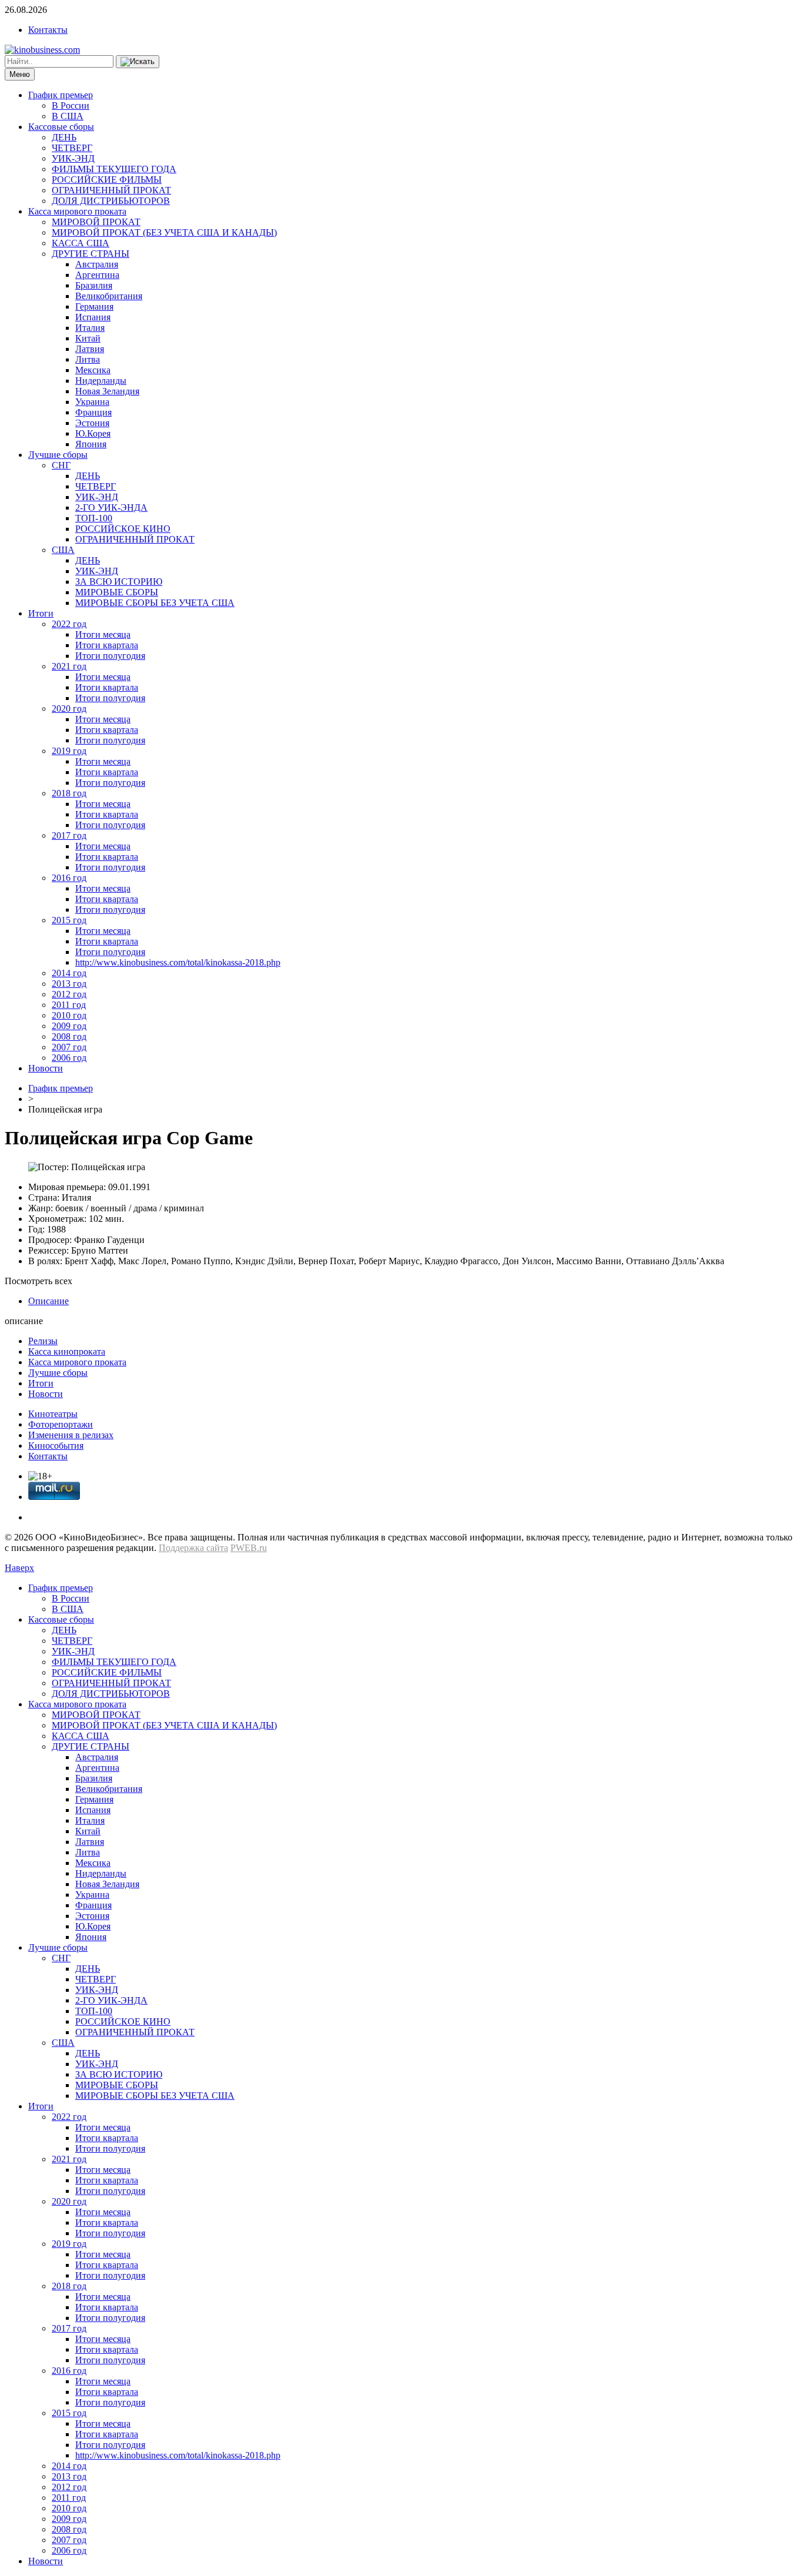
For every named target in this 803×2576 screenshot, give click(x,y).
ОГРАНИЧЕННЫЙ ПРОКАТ (111, 190)
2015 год (69, 920)
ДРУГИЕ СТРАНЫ (91, 254)
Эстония (92, 423)
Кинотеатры (53, 1414)
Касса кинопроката (67, 1351)
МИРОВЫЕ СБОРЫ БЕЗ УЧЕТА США (155, 603)
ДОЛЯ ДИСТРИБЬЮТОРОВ (111, 201)
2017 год (69, 835)
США (63, 550)
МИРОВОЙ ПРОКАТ (96, 222)
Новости (46, 1068)
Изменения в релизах (71, 1435)
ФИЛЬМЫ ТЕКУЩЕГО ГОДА (114, 169)
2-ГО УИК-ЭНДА (111, 508)
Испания (93, 317)
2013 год (69, 984)
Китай (88, 338)
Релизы (43, 1341)
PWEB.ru (249, 1548)
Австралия (97, 264)
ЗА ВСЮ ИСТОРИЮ (119, 582)
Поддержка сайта (193, 1548)
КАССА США (81, 243)
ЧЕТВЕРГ (72, 148)
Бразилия (94, 285)
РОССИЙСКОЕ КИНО (123, 529)
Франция (93, 412)
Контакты (48, 30)
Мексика (93, 370)
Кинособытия (56, 1446)
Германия (94, 306)
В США (68, 116)
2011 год (69, 1005)
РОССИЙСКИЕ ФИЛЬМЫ (107, 180)
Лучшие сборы (58, 455)
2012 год (69, 994)
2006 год (69, 1058)
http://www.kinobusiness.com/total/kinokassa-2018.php (178, 962)
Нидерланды (101, 381)
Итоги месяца (103, 634)
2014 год (69, 973)
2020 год (69, 709)
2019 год (69, 751)
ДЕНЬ (64, 137)
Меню (20, 74)
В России (71, 105)
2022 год (69, 624)
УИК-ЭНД (73, 158)
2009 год (69, 1026)
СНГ (61, 465)
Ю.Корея (93, 433)
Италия (90, 328)
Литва (88, 359)
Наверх (19, 1568)
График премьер (61, 95)
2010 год (69, 1015)
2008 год (69, 1036)
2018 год (69, 793)
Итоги (41, 613)
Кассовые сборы (61, 127)
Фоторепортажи (61, 1424)
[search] (138, 62)
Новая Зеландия (107, 391)
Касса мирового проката (77, 211)
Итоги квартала (107, 645)
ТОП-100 (94, 518)
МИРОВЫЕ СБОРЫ (117, 592)
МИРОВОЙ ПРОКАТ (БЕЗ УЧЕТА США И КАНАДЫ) (164, 232)
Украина (92, 402)
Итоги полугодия (110, 656)
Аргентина (97, 275)
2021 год (69, 666)
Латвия (90, 349)
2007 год (69, 1047)
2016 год (69, 878)
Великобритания (109, 296)
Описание (48, 1301)
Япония (91, 444)
